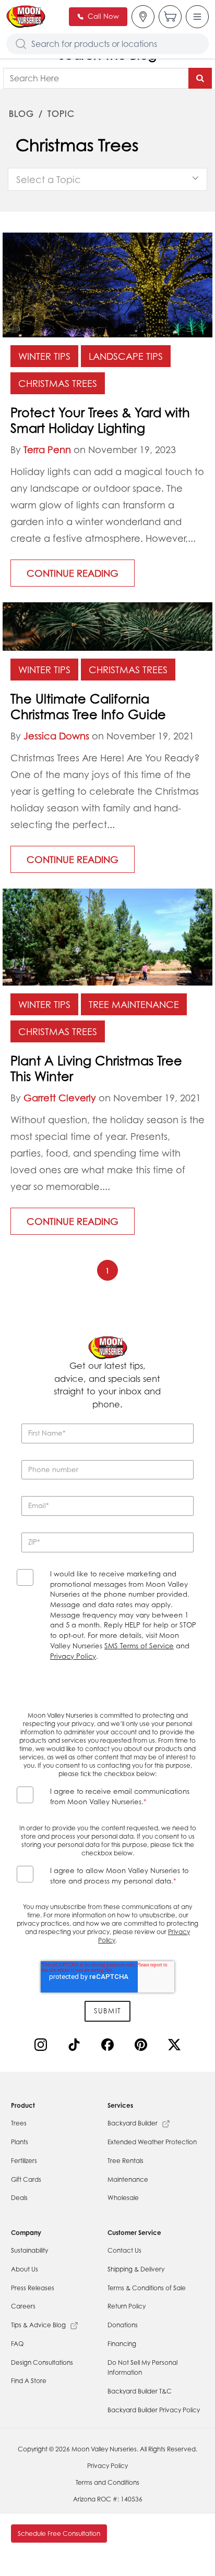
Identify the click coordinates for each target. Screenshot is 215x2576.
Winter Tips (44, 356)
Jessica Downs (56, 736)
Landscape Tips (126, 356)
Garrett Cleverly (60, 1098)
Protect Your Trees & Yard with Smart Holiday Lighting (100, 420)
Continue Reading (73, 573)
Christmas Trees (58, 383)
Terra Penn (47, 449)
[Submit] (200, 78)
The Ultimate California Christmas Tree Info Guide (88, 707)
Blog (21, 114)
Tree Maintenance (134, 1004)
